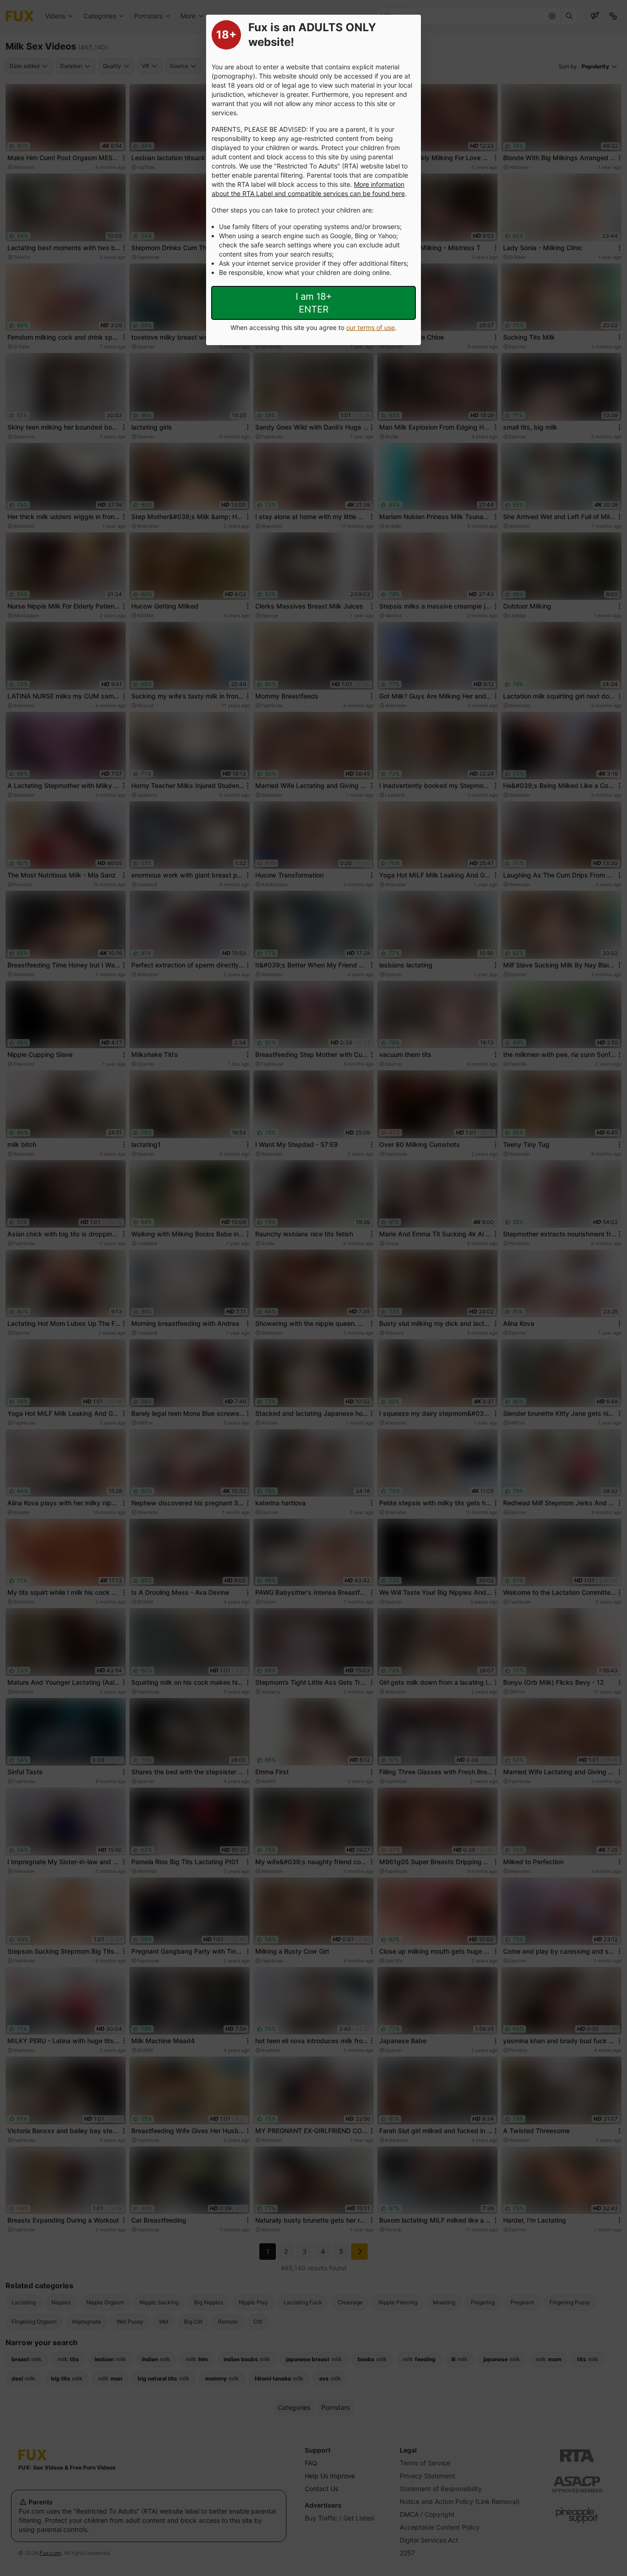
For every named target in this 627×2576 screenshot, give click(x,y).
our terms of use (370, 327)
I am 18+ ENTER (314, 303)
